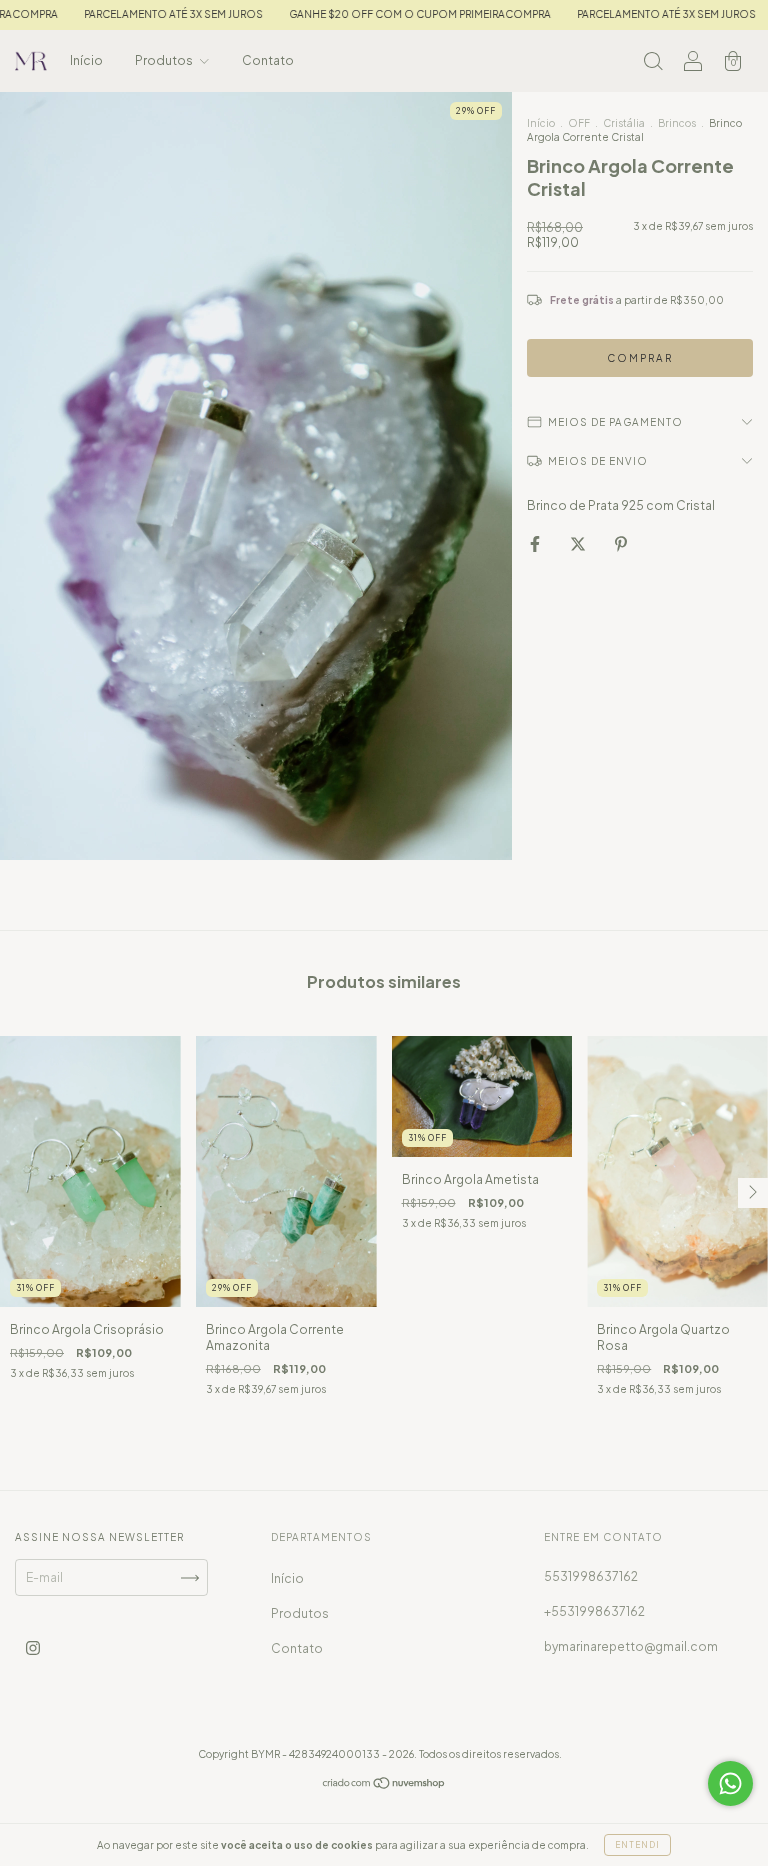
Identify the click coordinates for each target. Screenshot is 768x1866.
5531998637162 (591, 1576)
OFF (579, 123)
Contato (268, 60)
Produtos (165, 60)
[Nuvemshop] (384, 1785)
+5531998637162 (594, 1611)
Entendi (637, 1845)
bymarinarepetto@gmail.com (631, 1646)
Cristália (624, 123)
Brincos (677, 123)
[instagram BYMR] (33, 1648)
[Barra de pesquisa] (653, 63)
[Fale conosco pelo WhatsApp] (730, 1783)
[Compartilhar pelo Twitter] (579, 543)
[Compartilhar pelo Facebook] (536, 543)
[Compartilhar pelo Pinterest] (621, 543)
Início (86, 60)
